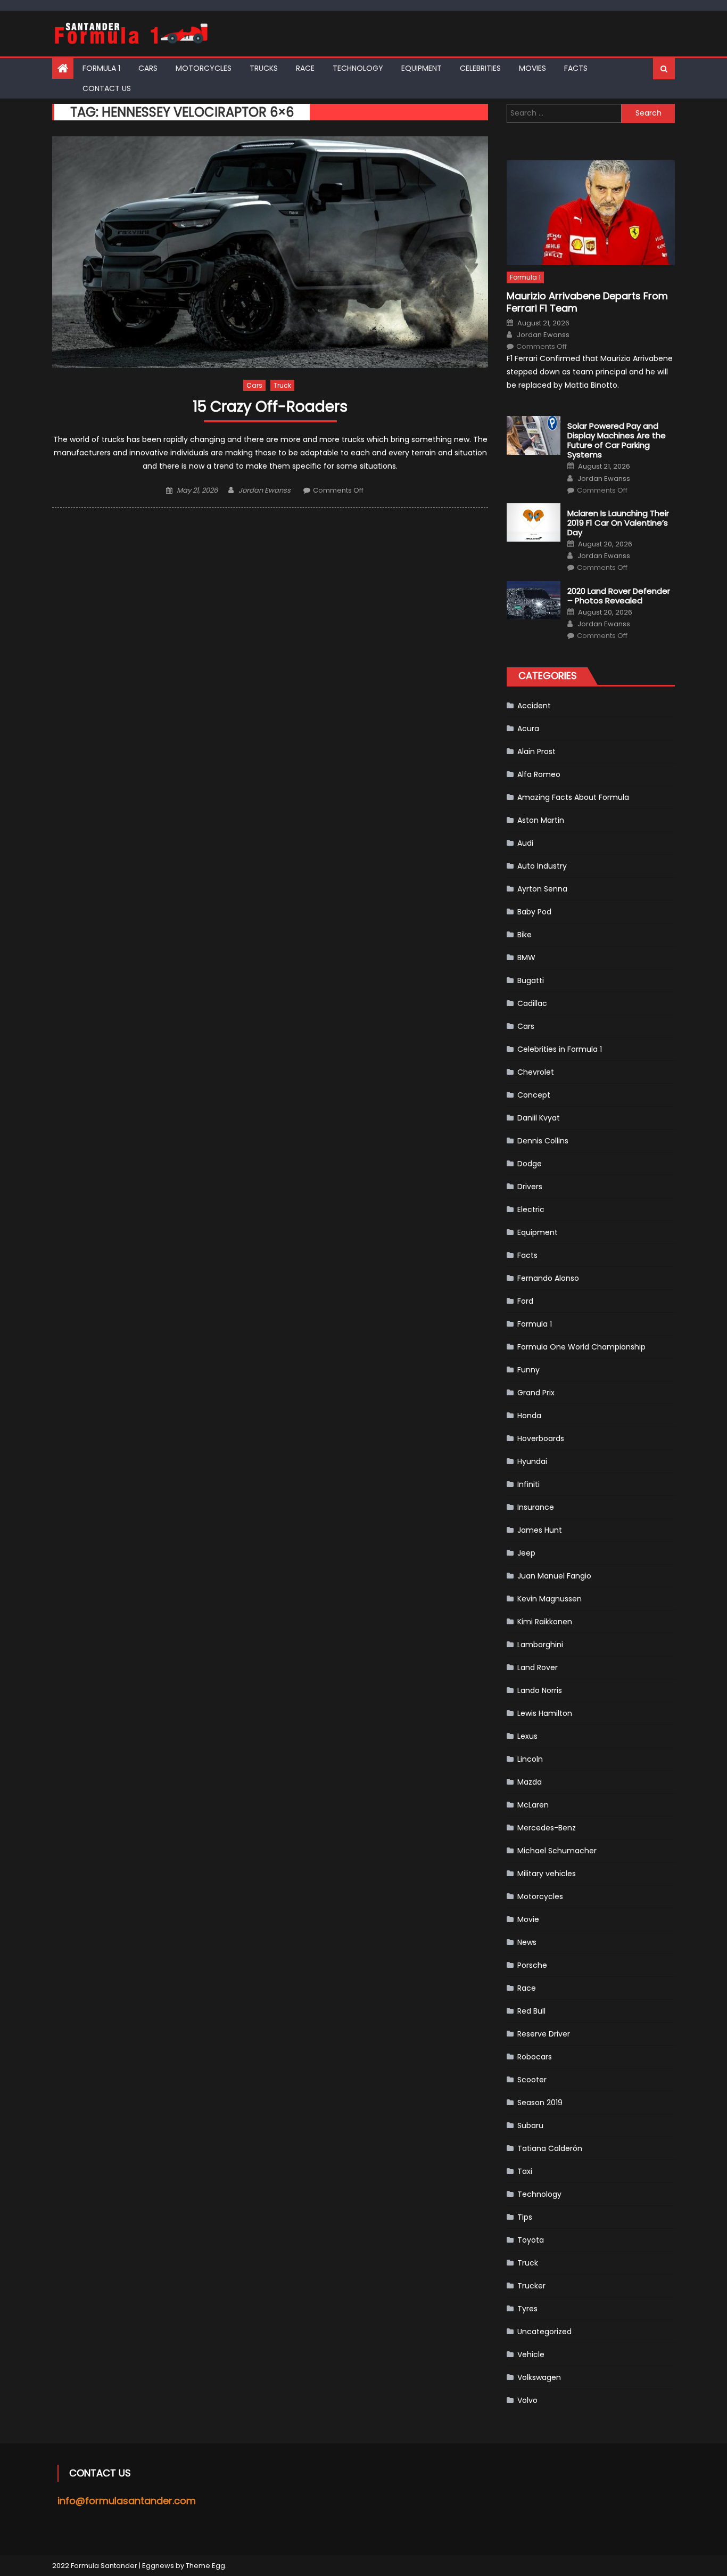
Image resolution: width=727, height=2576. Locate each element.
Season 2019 (540, 2103)
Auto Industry (542, 866)
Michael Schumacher (557, 1851)
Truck (282, 385)
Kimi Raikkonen (545, 1622)
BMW (526, 958)
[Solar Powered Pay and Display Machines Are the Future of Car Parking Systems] (534, 435)
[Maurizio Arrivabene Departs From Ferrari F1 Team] (591, 213)
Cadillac (532, 1003)
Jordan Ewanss (265, 490)
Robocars (535, 2057)
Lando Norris (540, 1690)
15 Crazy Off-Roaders (270, 407)
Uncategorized (544, 2332)
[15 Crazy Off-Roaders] (270, 252)
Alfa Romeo (539, 774)
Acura (528, 729)
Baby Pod (534, 912)
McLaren (533, 1805)
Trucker (531, 2286)
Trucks (264, 68)
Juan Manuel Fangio (554, 1576)
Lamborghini (540, 1645)
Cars (148, 68)
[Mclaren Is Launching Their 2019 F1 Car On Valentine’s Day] (534, 522)
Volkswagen (539, 2377)
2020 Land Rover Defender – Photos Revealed (619, 596)
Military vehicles (547, 1874)
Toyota (531, 2240)
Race (305, 68)
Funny (528, 1370)
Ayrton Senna (542, 889)
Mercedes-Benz (547, 1828)
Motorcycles (204, 68)
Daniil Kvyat (539, 1118)
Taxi (525, 2171)
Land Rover (538, 1667)
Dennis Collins (543, 1141)
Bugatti (531, 980)
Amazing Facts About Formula (573, 797)
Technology (358, 68)
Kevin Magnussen (550, 1599)
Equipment (422, 68)
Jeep (526, 1553)
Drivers (530, 1187)
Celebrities (480, 68)
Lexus (527, 1736)
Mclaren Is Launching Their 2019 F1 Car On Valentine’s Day (618, 523)
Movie (528, 1919)
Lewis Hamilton (545, 1713)
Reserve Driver (544, 2034)
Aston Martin (541, 820)
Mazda (530, 1782)
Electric (531, 1209)
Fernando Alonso (548, 1278)
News (527, 1942)
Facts (576, 68)
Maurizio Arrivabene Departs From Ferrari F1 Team (587, 302)
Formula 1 (101, 68)
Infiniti (528, 1484)
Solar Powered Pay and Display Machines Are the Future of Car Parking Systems (617, 440)
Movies (532, 68)
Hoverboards (541, 1438)
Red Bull (531, 2011)
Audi (525, 843)
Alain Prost (536, 751)
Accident (534, 706)
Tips (525, 2217)
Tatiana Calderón (550, 2148)
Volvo (527, 2400)
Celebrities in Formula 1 (560, 1049)
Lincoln (530, 1759)
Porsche (532, 1965)
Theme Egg (205, 2566)
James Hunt (540, 1530)
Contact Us (107, 88)
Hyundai (532, 1461)
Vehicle (531, 2354)
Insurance (536, 1507)
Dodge (530, 1164)
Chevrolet (536, 1072)
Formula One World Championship (581, 1347)
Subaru (530, 2125)
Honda (529, 1416)
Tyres (527, 2309)
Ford (525, 1301)
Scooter (532, 2080)
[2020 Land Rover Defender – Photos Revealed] (534, 600)
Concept (534, 1095)
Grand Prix (536, 1393)
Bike (524, 935)
